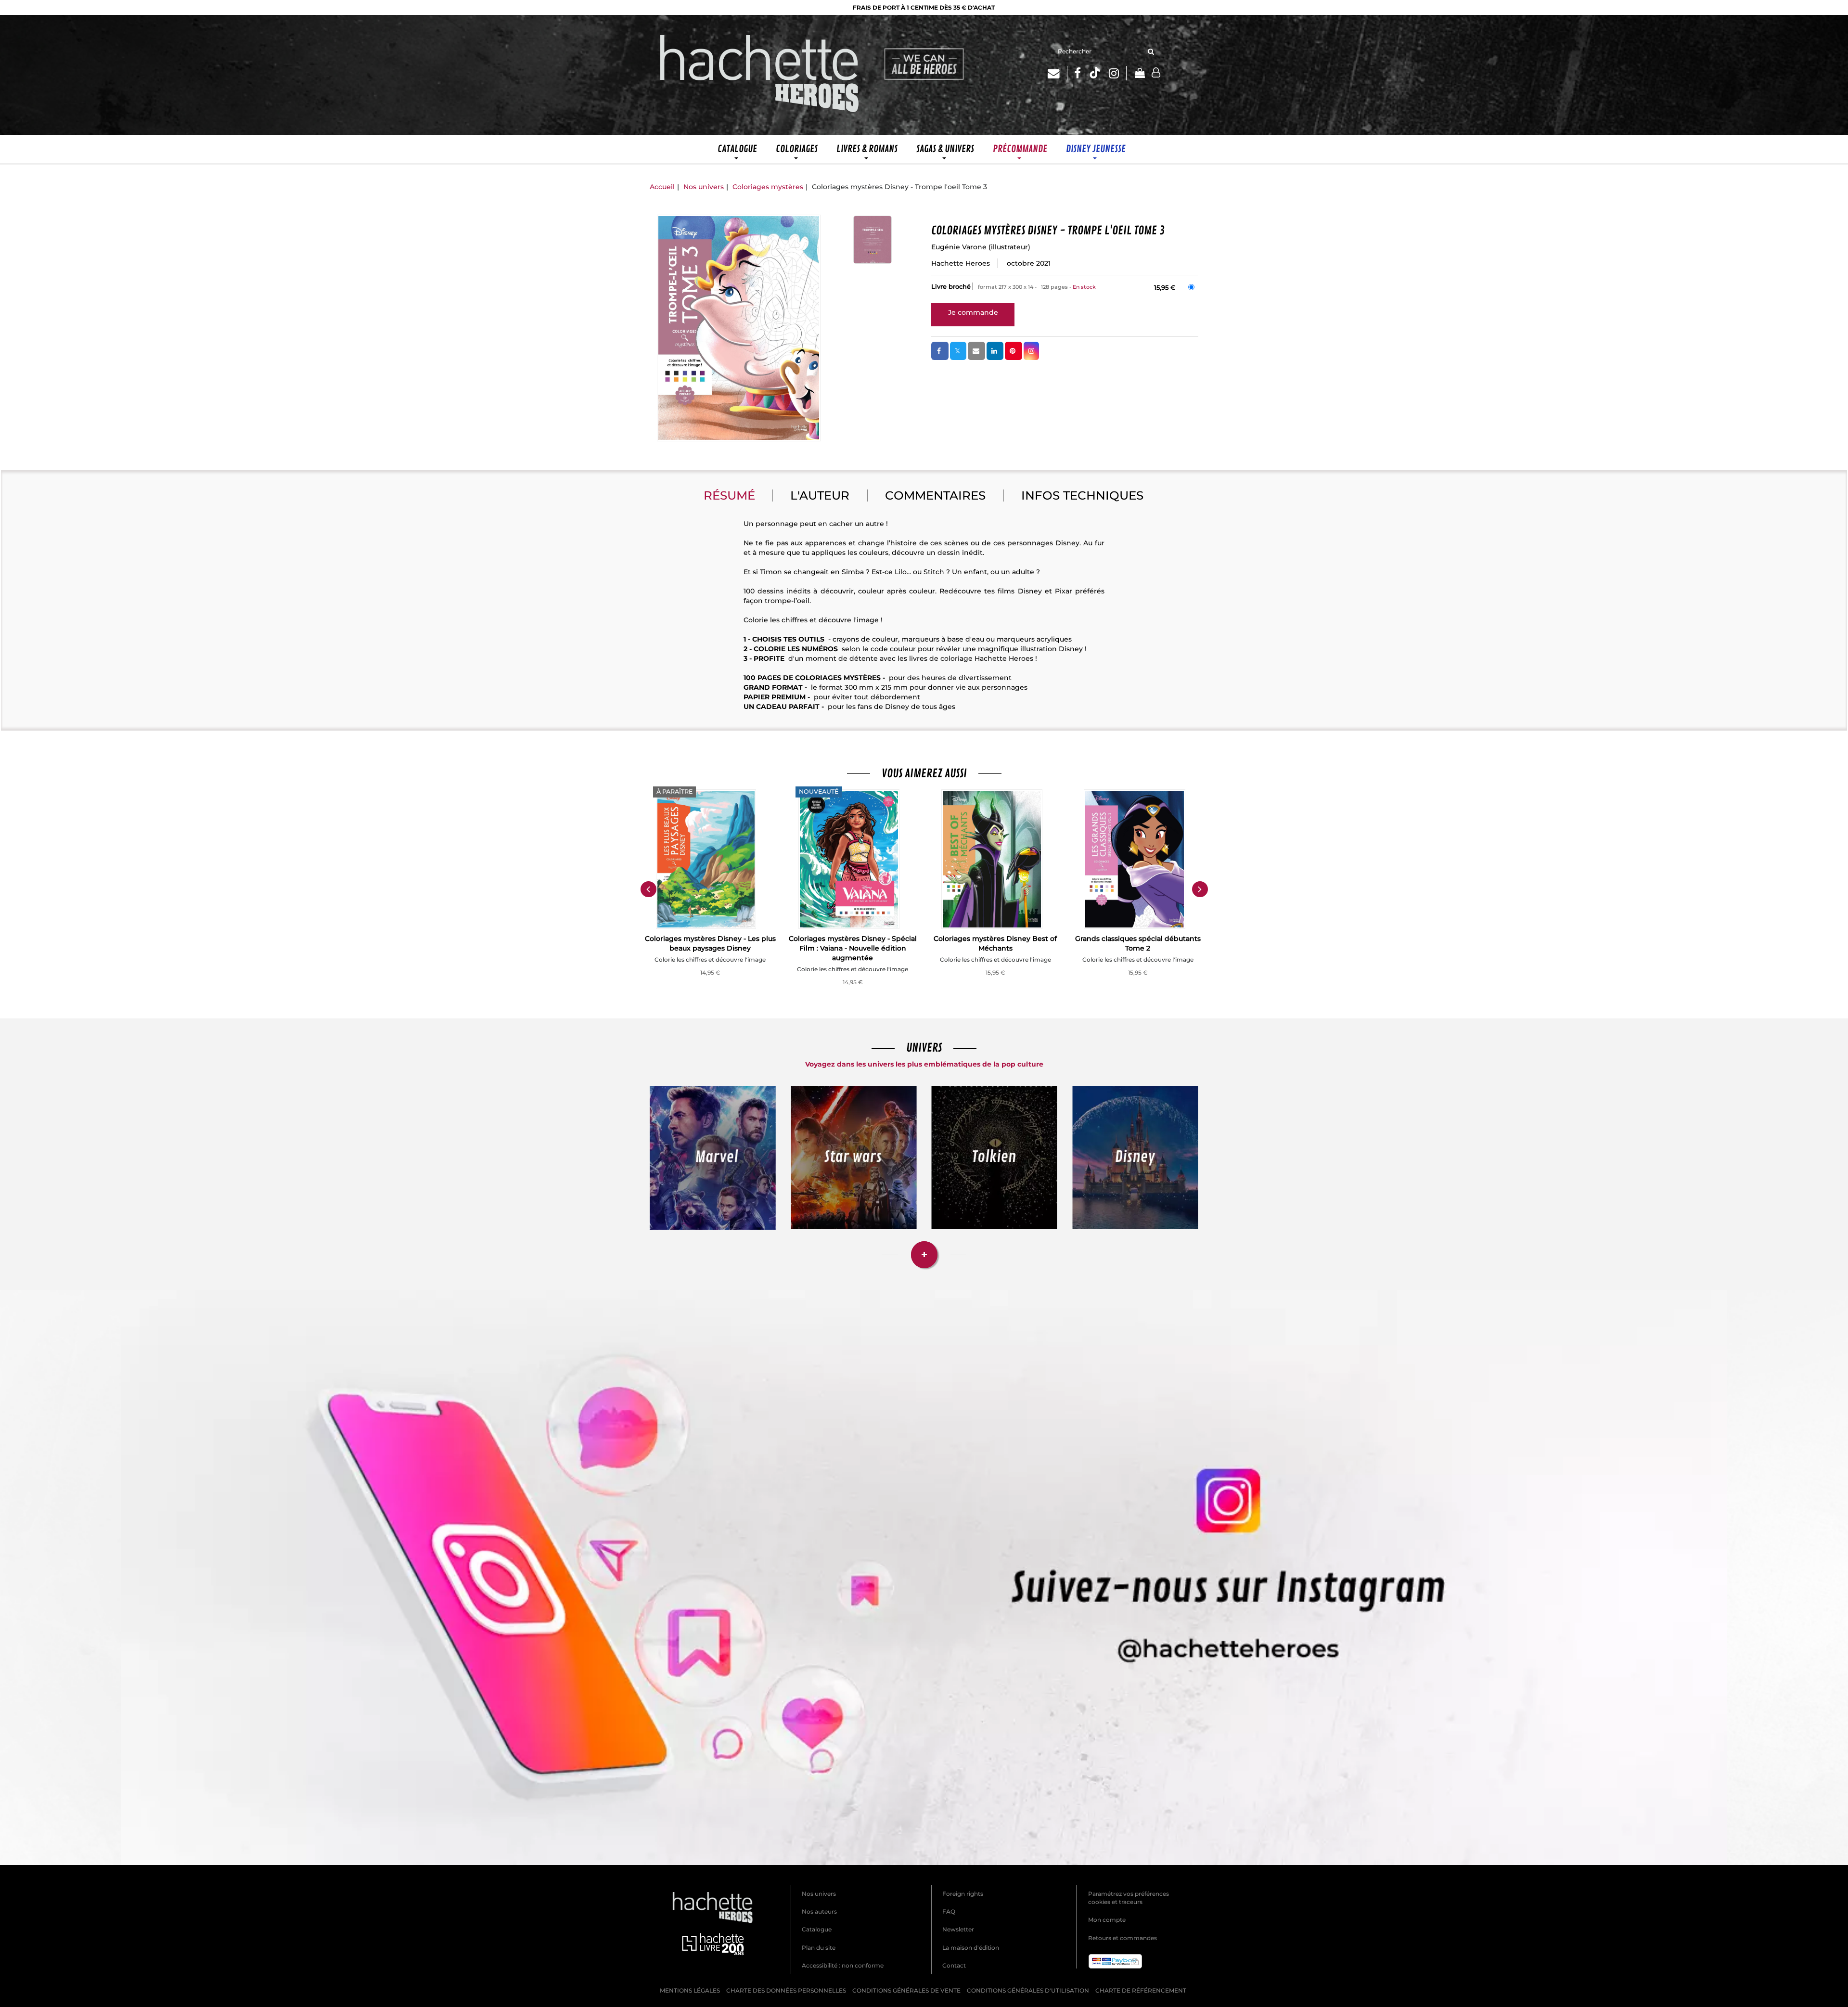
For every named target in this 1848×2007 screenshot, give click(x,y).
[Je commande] (973, 312)
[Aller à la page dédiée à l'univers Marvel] (713, 1158)
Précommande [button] (1020, 149)
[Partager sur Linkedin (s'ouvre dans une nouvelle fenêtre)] (995, 351)
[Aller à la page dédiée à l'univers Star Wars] (854, 1158)
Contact (954, 1965)
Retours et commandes (1123, 1938)
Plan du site (819, 1948)
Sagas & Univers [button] (945, 149)
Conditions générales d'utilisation (1028, 1990)
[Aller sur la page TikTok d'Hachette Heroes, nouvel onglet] (1095, 73)
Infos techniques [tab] (1082, 495)
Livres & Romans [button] (867, 149)
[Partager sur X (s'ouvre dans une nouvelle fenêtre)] (958, 351)
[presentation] (648, 889)
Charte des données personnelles (786, 1990)
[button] (739, 328)
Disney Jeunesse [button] (1096, 149)
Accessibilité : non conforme (843, 1965)
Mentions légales (690, 1990)
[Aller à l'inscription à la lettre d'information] (1058, 73)
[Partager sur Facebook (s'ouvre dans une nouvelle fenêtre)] (940, 351)
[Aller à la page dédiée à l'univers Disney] (1136, 1158)
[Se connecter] (1156, 73)
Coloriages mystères (768, 187)
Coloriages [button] (797, 149)
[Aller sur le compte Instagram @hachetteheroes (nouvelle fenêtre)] (924, 1577)
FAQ (949, 1911)
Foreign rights (963, 1894)
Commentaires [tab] (935, 495)
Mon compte (1107, 1920)
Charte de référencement (1141, 1990)
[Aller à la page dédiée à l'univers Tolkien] (995, 1158)
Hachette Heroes (961, 263)
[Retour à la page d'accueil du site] (760, 75)
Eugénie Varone (959, 247)
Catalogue (817, 1929)
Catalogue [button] (737, 149)
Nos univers (704, 187)
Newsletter (958, 1929)
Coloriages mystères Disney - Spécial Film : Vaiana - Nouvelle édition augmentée (853, 948)
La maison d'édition (971, 1948)
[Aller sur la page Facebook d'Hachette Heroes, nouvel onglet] (1078, 73)
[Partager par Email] (976, 351)
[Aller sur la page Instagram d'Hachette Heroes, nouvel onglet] (1118, 73)
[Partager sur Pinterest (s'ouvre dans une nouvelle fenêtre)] (1014, 351)
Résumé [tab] (729, 495)
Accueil (662, 187)
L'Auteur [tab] (820, 495)
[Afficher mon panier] (1139, 74)
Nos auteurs (819, 1911)
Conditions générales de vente (906, 1990)
